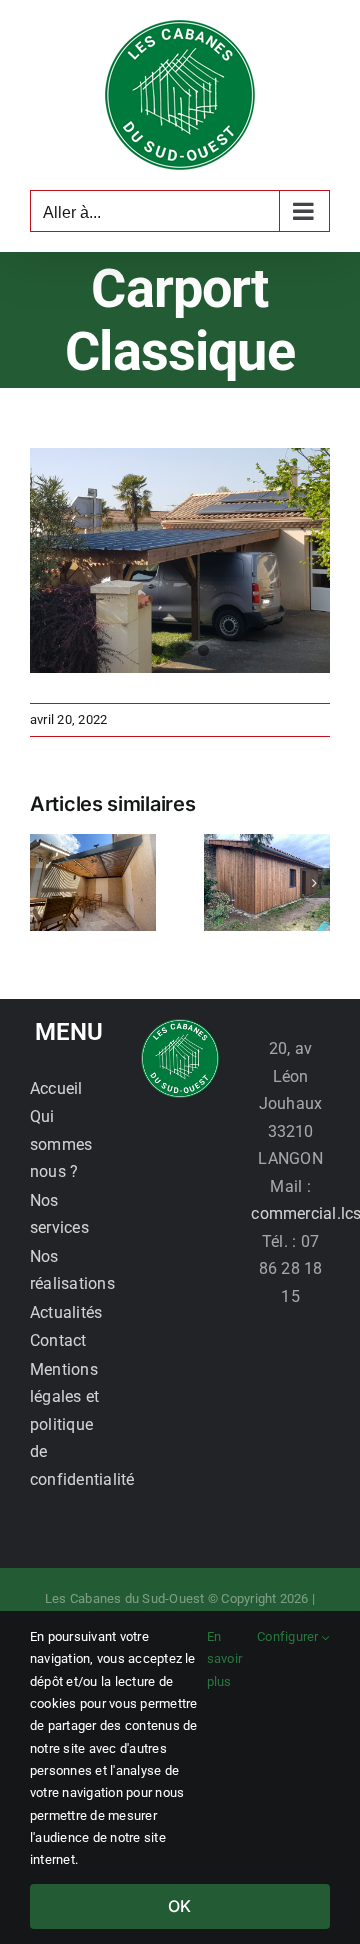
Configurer (289, 1636)
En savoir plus (224, 1659)
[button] (45, 883)
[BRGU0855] (180, 560)
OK (179, 1906)
